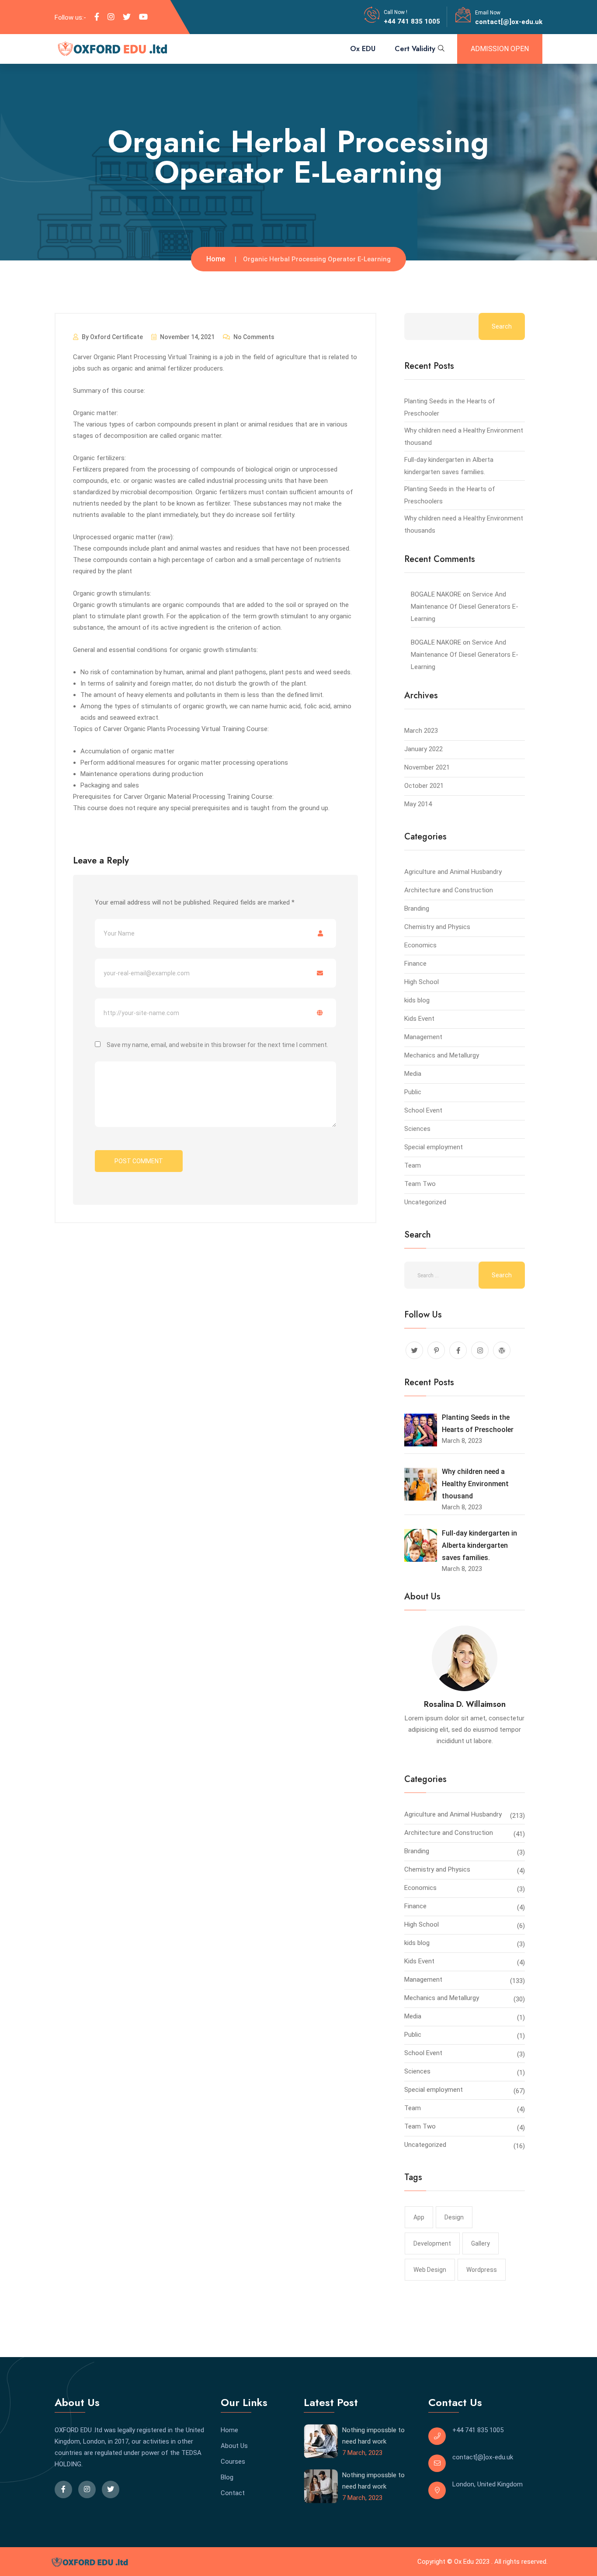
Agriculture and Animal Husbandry (453, 872)
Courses (233, 2462)
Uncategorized (425, 1202)
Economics (420, 945)
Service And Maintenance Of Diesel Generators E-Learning (465, 607)
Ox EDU (363, 49)
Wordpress (482, 2270)
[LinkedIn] (111, 17)
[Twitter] (127, 17)
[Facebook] (97, 17)
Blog (227, 2477)
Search (502, 326)
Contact (233, 2493)
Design (454, 2217)
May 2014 (418, 804)
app (419, 2217)
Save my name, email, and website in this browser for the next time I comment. (217, 1045)
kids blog (417, 1000)
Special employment (434, 1147)
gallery (481, 2243)
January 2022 (423, 749)
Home (216, 259)
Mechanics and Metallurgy (442, 1055)
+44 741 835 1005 (412, 21)
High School (422, 982)
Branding (417, 908)
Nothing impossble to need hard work (373, 2436)
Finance (415, 964)
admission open (500, 49)
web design (430, 2270)
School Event (423, 1110)
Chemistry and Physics (437, 927)
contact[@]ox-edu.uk (509, 22)
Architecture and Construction (449, 890)
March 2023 (421, 731)
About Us (234, 2446)
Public (413, 1092)
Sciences (417, 1129)
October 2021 (424, 786)
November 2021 (427, 767)
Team (413, 1165)
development (432, 2243)
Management (423, 1037)
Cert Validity (415, 49)
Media (413, 1074)
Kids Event (419, 1019)
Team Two (420, 1184)
